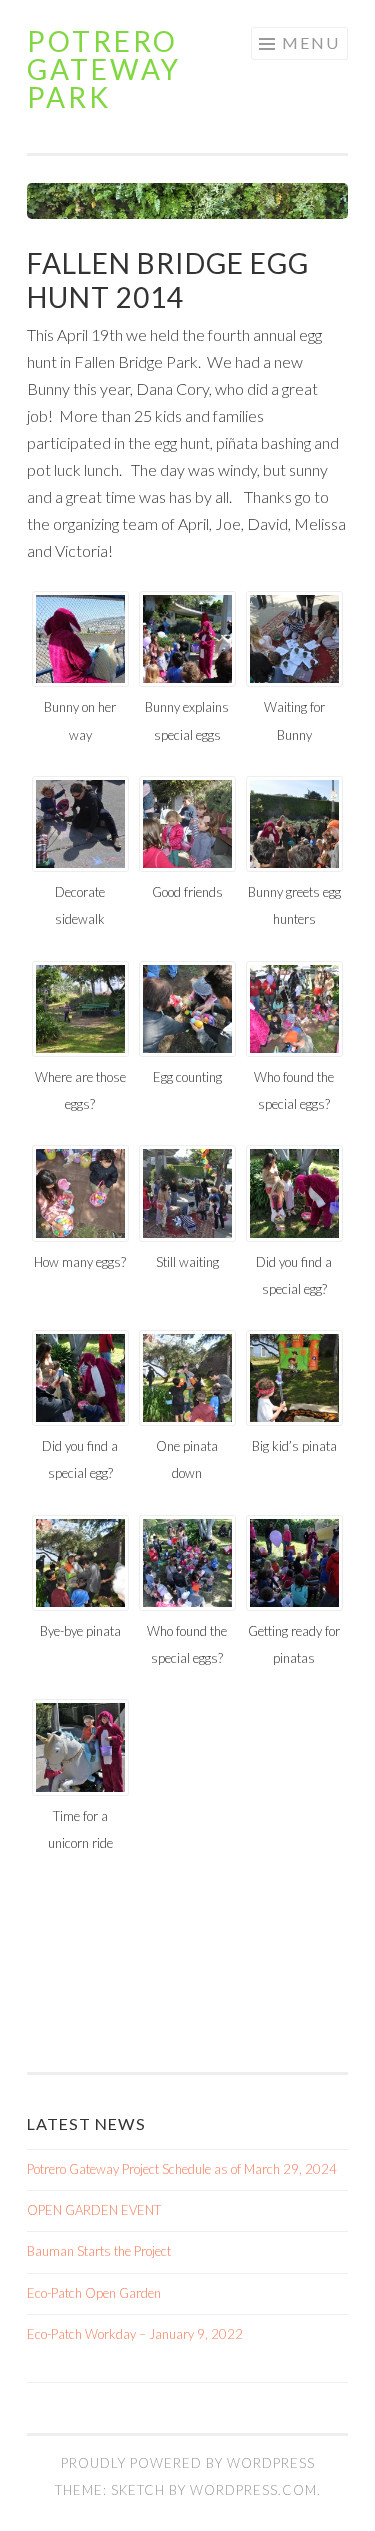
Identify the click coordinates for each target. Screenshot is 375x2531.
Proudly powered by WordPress (188, 2463)
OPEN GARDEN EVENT (94, 2210)
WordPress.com (253, 2490)
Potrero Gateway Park (104, 69)
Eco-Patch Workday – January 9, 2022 (135, 2334)
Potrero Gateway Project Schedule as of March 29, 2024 (182, 2169)
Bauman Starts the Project (99, 2251)
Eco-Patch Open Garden (94, 2293)
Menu (311, 42)
